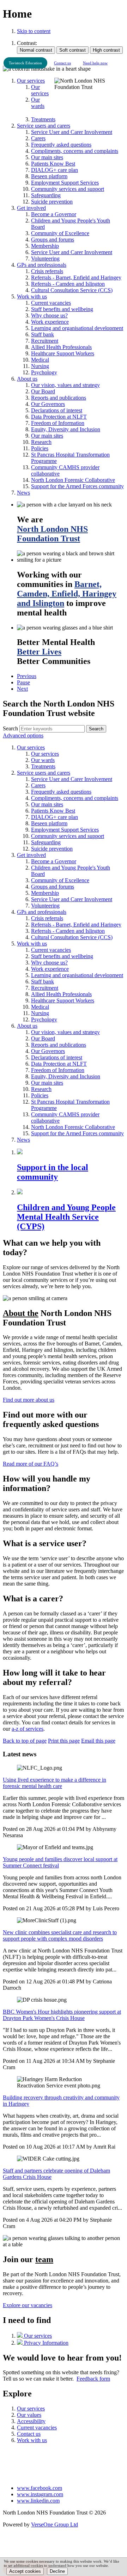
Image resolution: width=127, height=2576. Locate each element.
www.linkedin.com (38, 2501)
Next (22, 689)
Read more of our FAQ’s (31, 1464)
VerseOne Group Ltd (55, 2525)
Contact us (62, 63)
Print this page (64, 1741)
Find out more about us (29, 1400)
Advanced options (23, 735)
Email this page (98, 1741)
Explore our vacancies (28, 2305)
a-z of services (28, 1729)
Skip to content (34, 31)
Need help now (95, 63)
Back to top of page (25, 1741)
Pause (23, 682)
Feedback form (93, 2379)
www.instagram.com (40, 2494)
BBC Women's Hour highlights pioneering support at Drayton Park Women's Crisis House (62, 2015)
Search (10, 728)
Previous (27, 676)
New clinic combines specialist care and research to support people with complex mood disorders (60, 1935)
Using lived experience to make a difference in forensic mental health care (55, 1783)
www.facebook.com (40, 2488)
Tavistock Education (25, 63)
